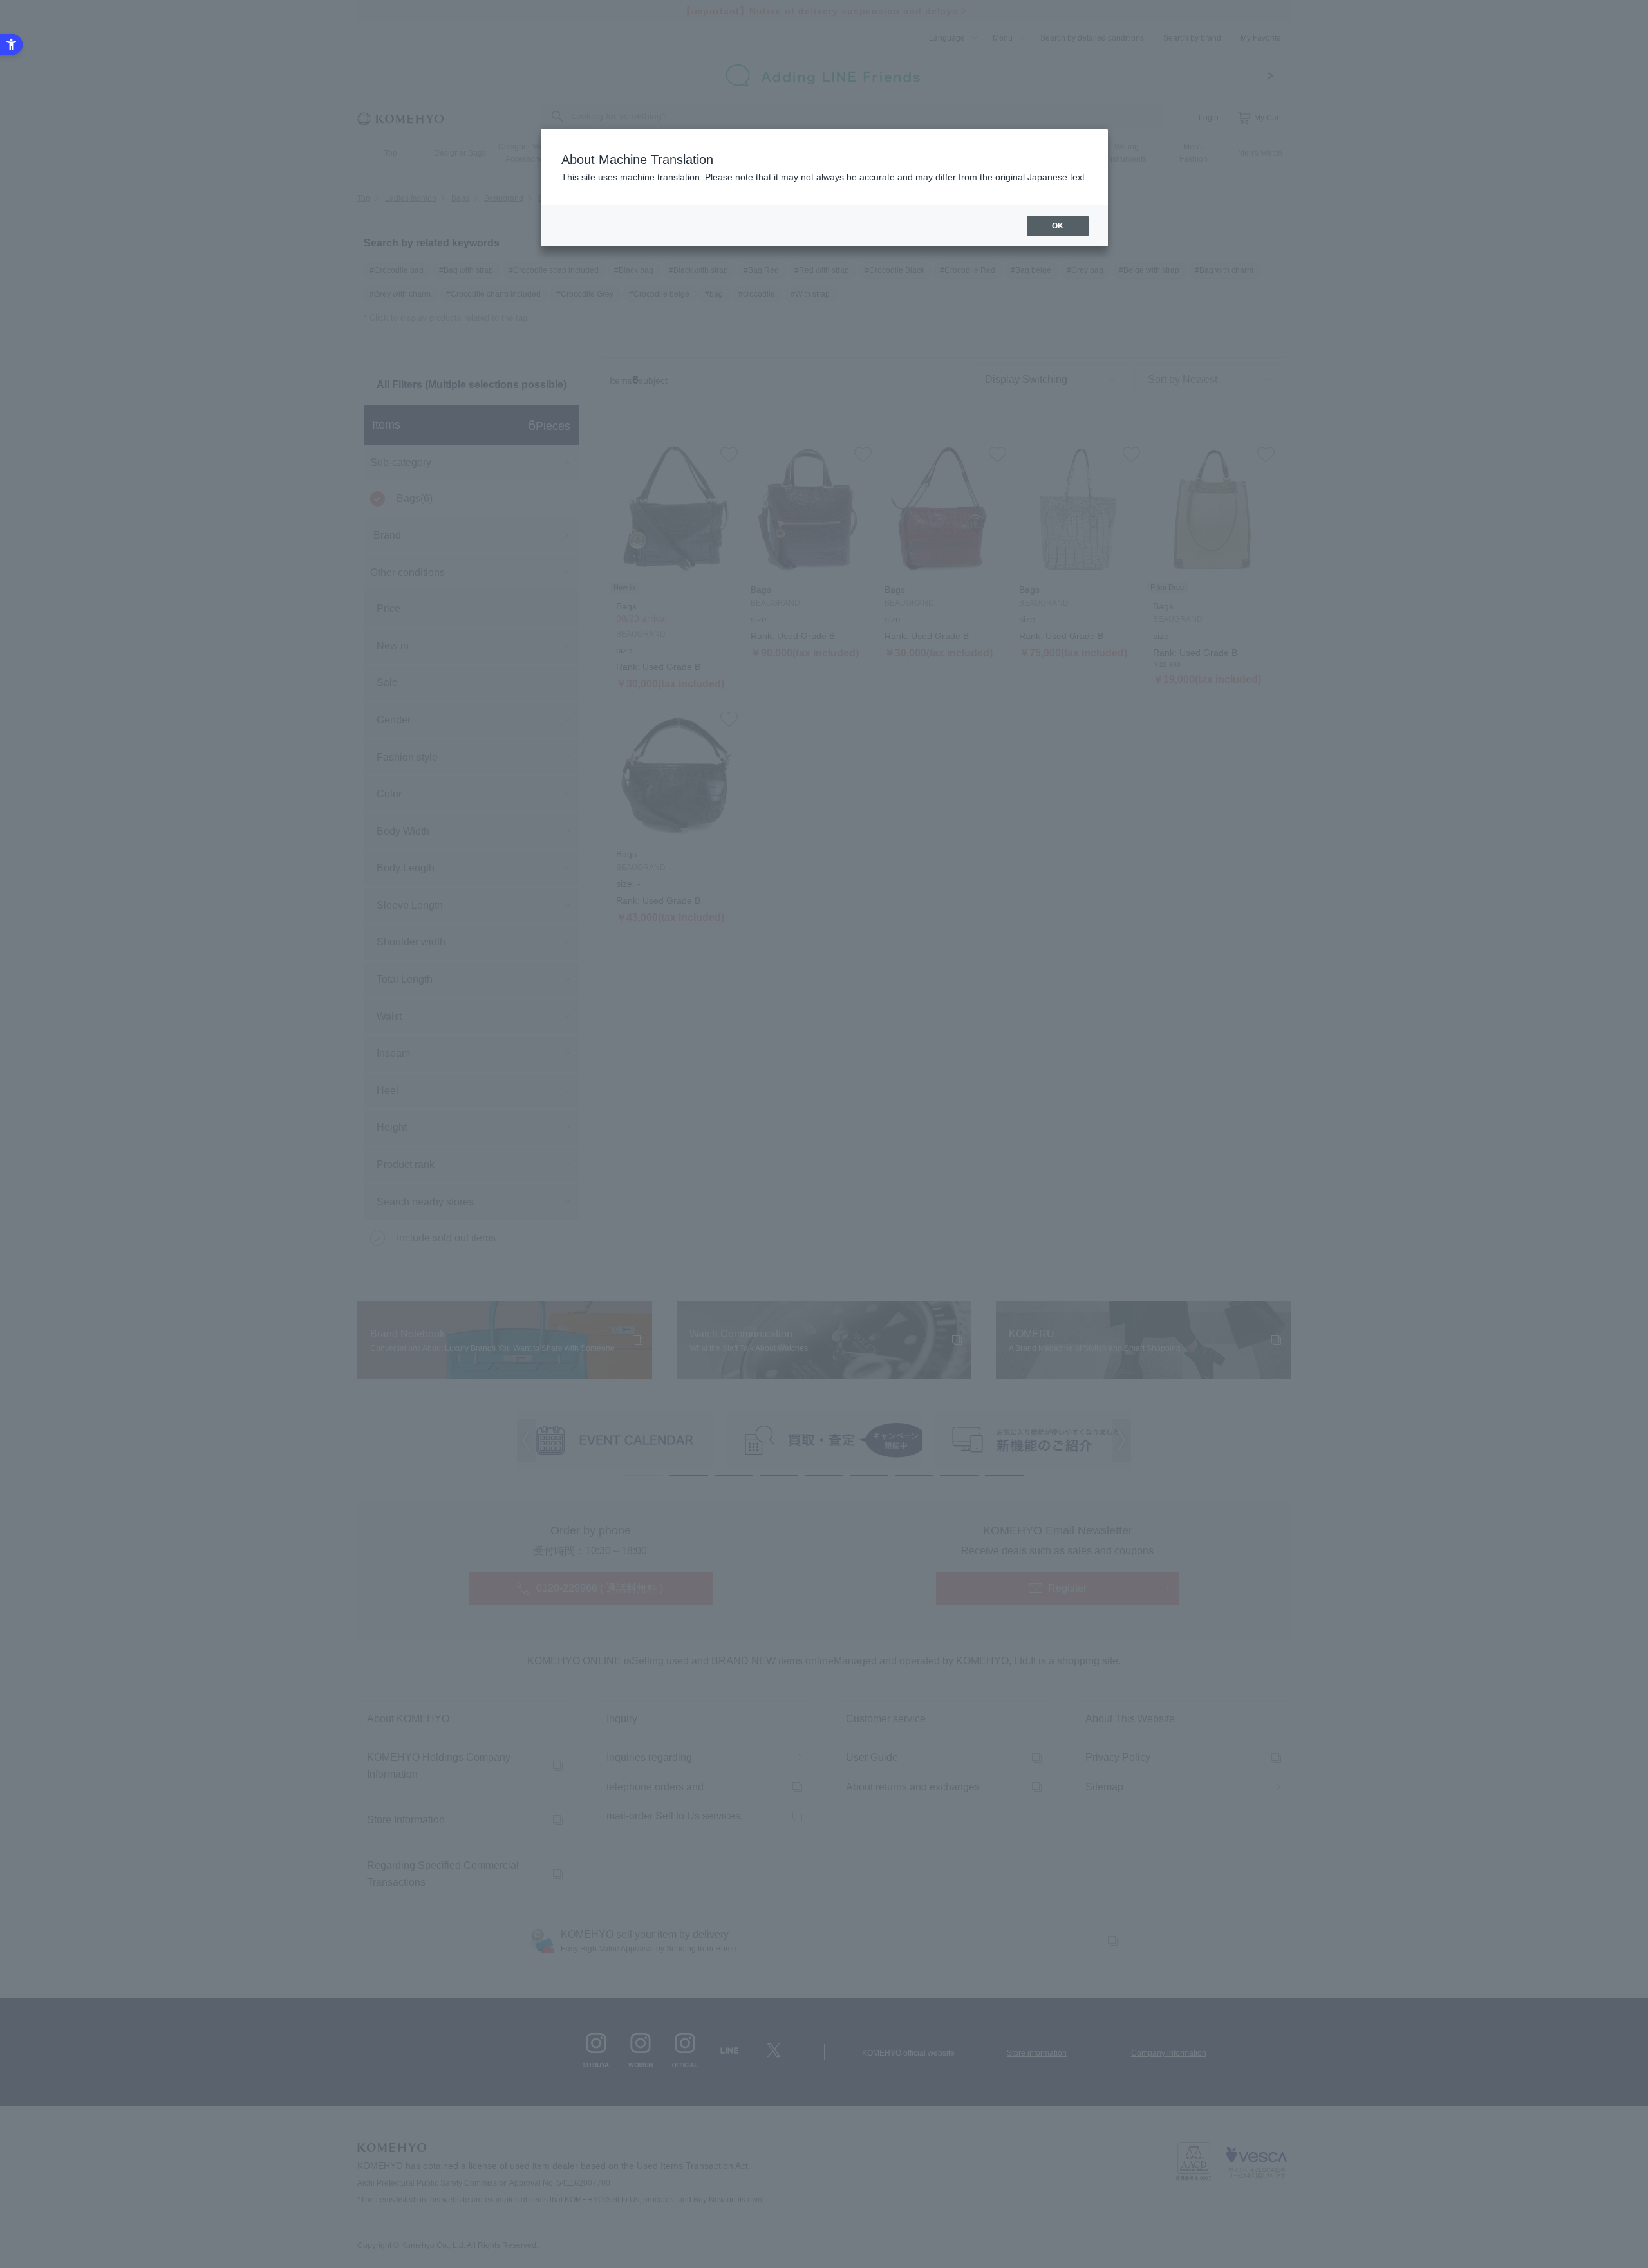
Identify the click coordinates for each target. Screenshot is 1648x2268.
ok (1058, 226)
